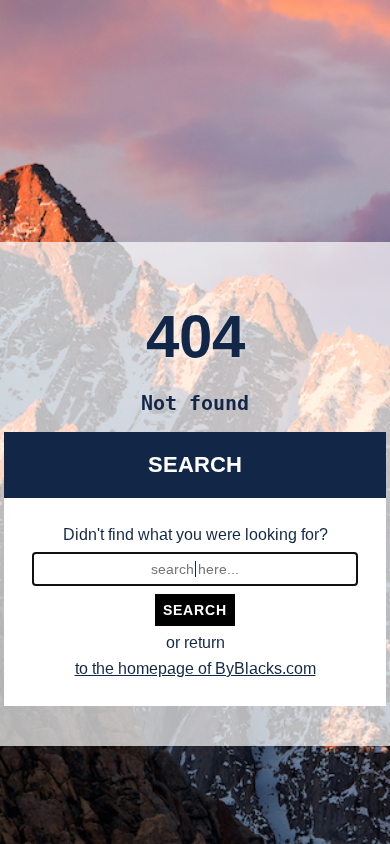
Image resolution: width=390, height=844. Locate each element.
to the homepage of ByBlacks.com (195, 668)
